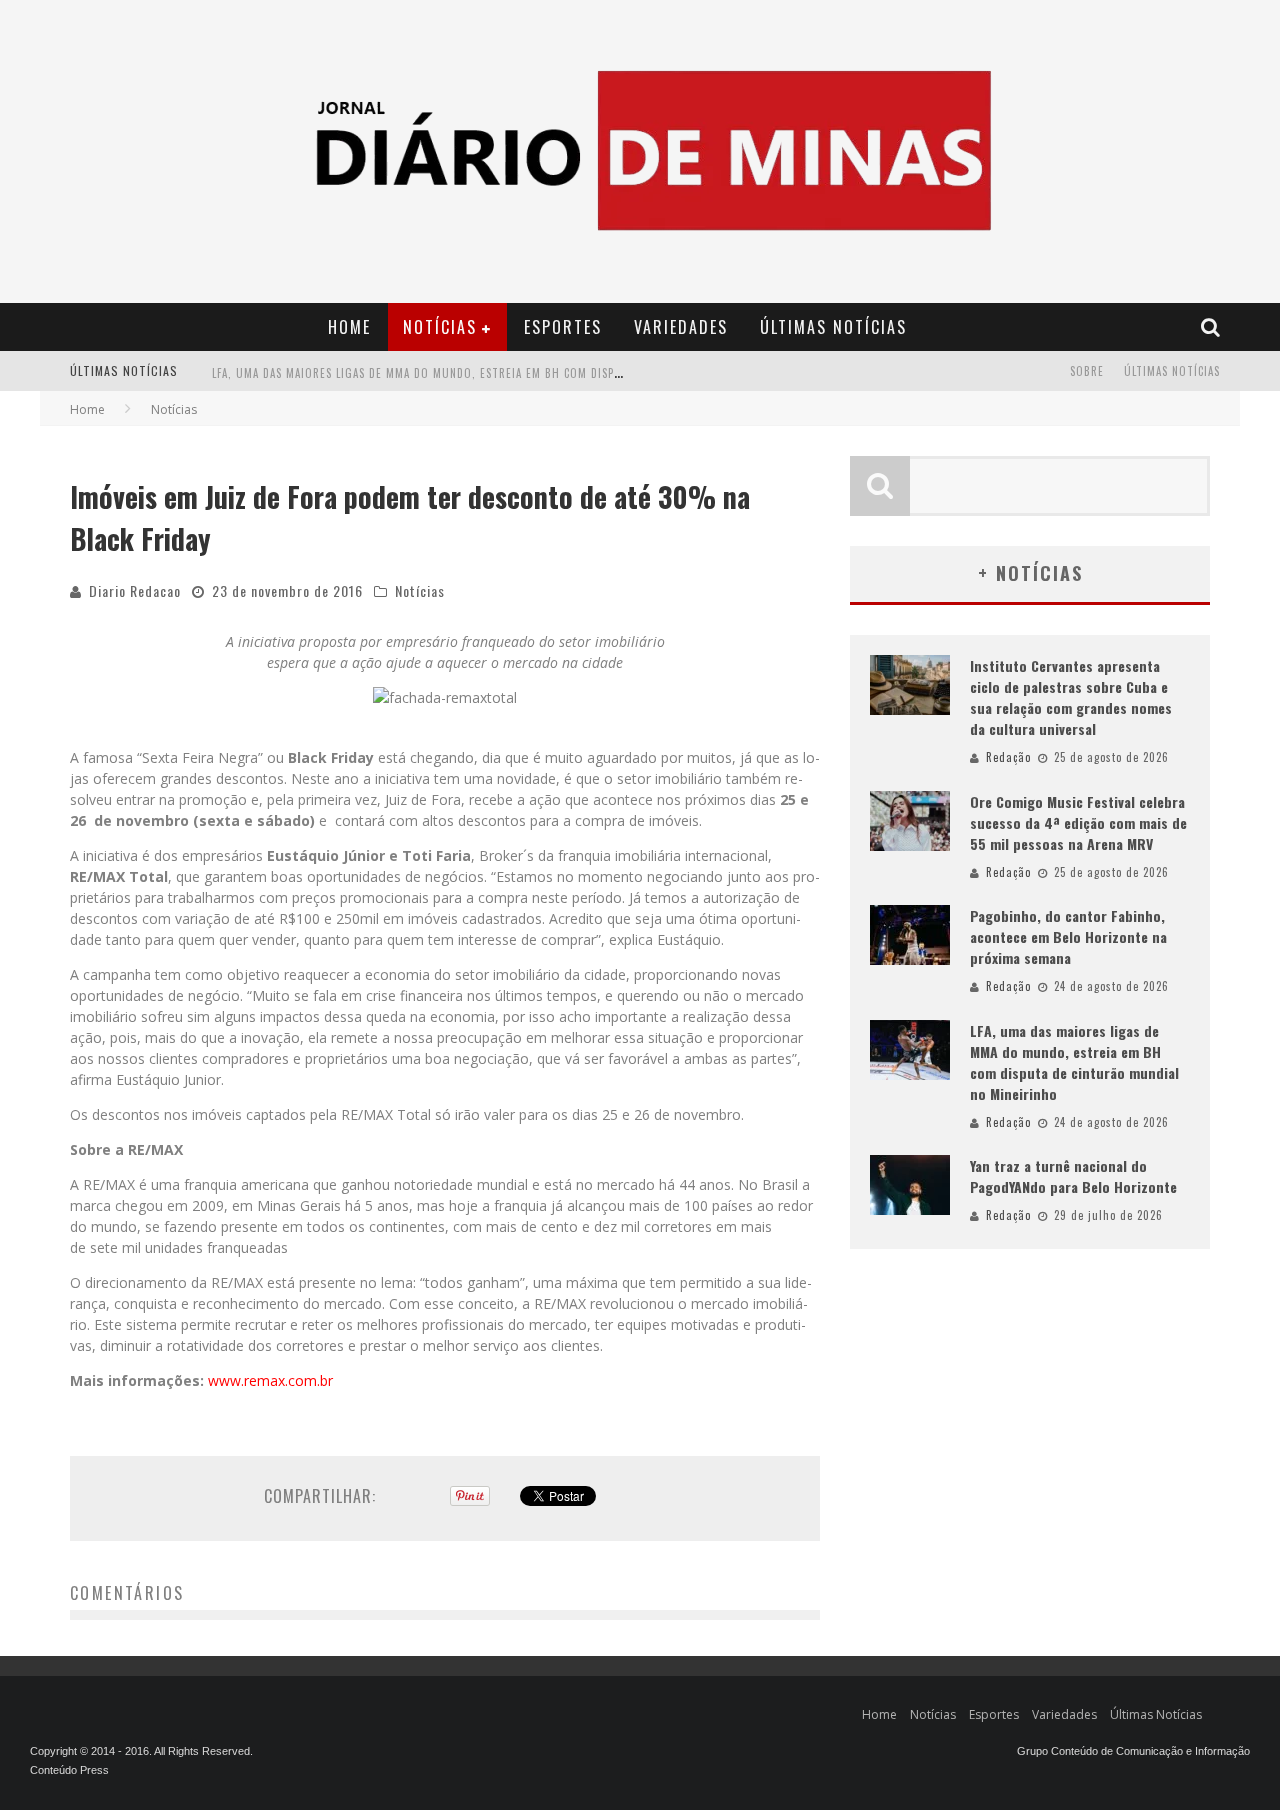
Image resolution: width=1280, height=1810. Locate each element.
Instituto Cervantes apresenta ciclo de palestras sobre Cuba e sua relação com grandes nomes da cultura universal (1071, 697)
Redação (1008, 757)
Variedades (681, 327)
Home (349, 327)
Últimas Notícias (833, 327)
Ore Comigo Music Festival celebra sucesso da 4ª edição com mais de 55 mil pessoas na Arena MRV (1078, 822)
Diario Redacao (135, 590)
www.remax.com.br (270, 1380)
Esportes (563, 327)
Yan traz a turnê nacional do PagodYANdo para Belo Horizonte (1073, 1176)
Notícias (440, 327)
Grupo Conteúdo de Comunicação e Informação (1133, 1751)
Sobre (1087, 371)
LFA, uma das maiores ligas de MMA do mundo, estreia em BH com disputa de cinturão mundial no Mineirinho (529, 373)
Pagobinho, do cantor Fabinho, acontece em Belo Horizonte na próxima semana (1068, 936)
